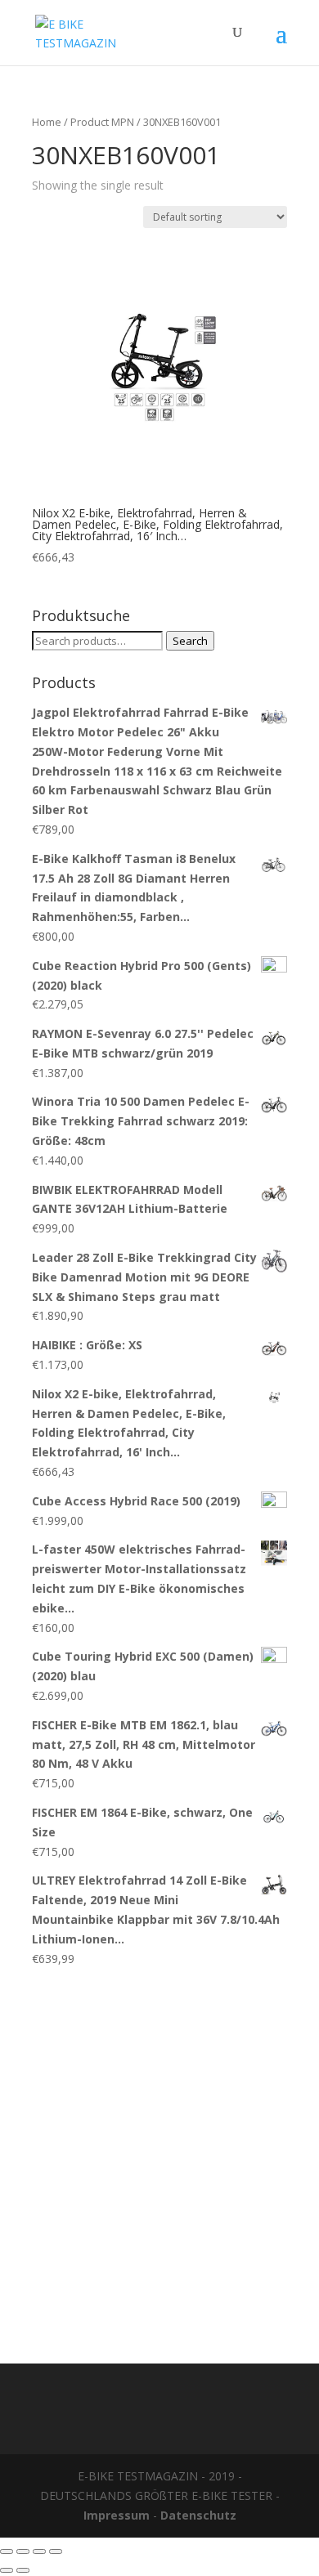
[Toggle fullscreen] (39, 2551)
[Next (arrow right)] (23, 2570)
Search (190, 641)
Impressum (117, 2515)
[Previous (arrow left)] (7, 2570)
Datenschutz (198, 2515)
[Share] (23, 2551)
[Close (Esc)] (7, 2551)
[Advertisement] (159, 2157)
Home (47, 122)
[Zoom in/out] (56, 2551)
